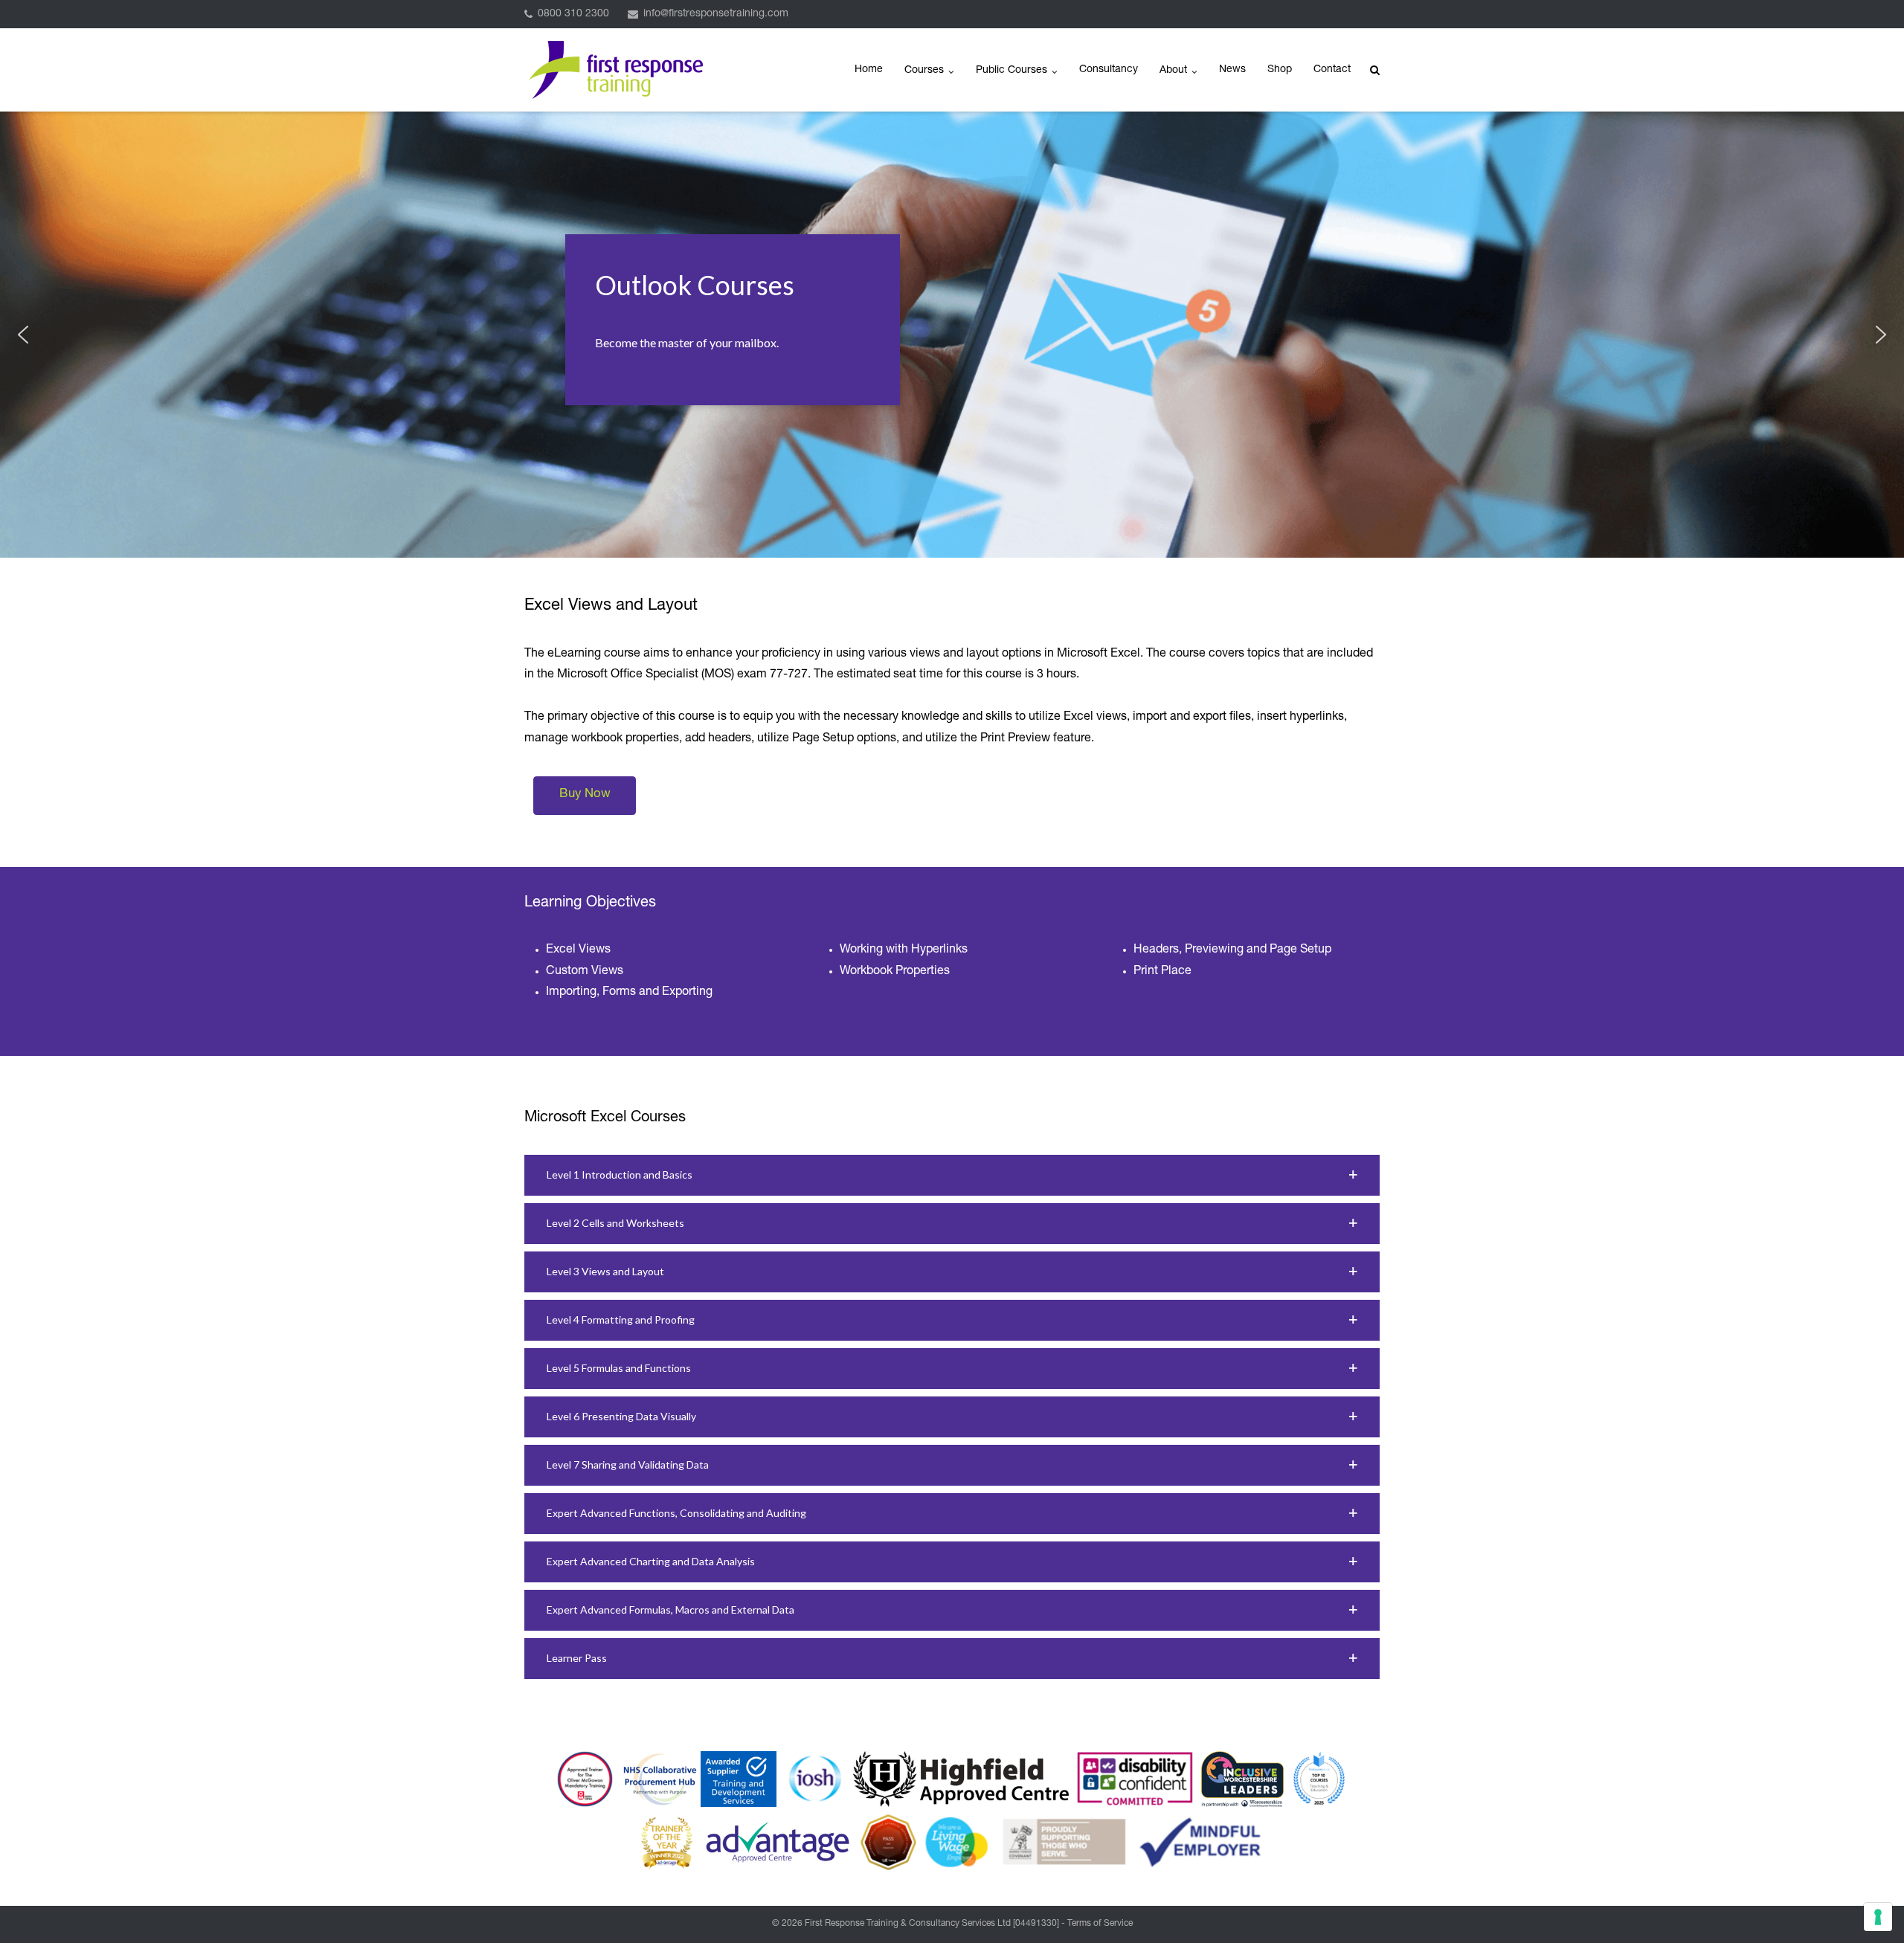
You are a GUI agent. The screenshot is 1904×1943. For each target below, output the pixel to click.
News (1232, 70)
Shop (1280, 70)
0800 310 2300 (573, 14)
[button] (23, 335)
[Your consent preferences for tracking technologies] (1878, 1917)
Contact (1332, 70)
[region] (952, 335)
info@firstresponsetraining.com (716, 14)
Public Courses (1011, 71)
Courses (924, 71)
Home (869, 70)
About (1173, 71)
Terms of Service (1100, 1924)
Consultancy (1109, 70)
